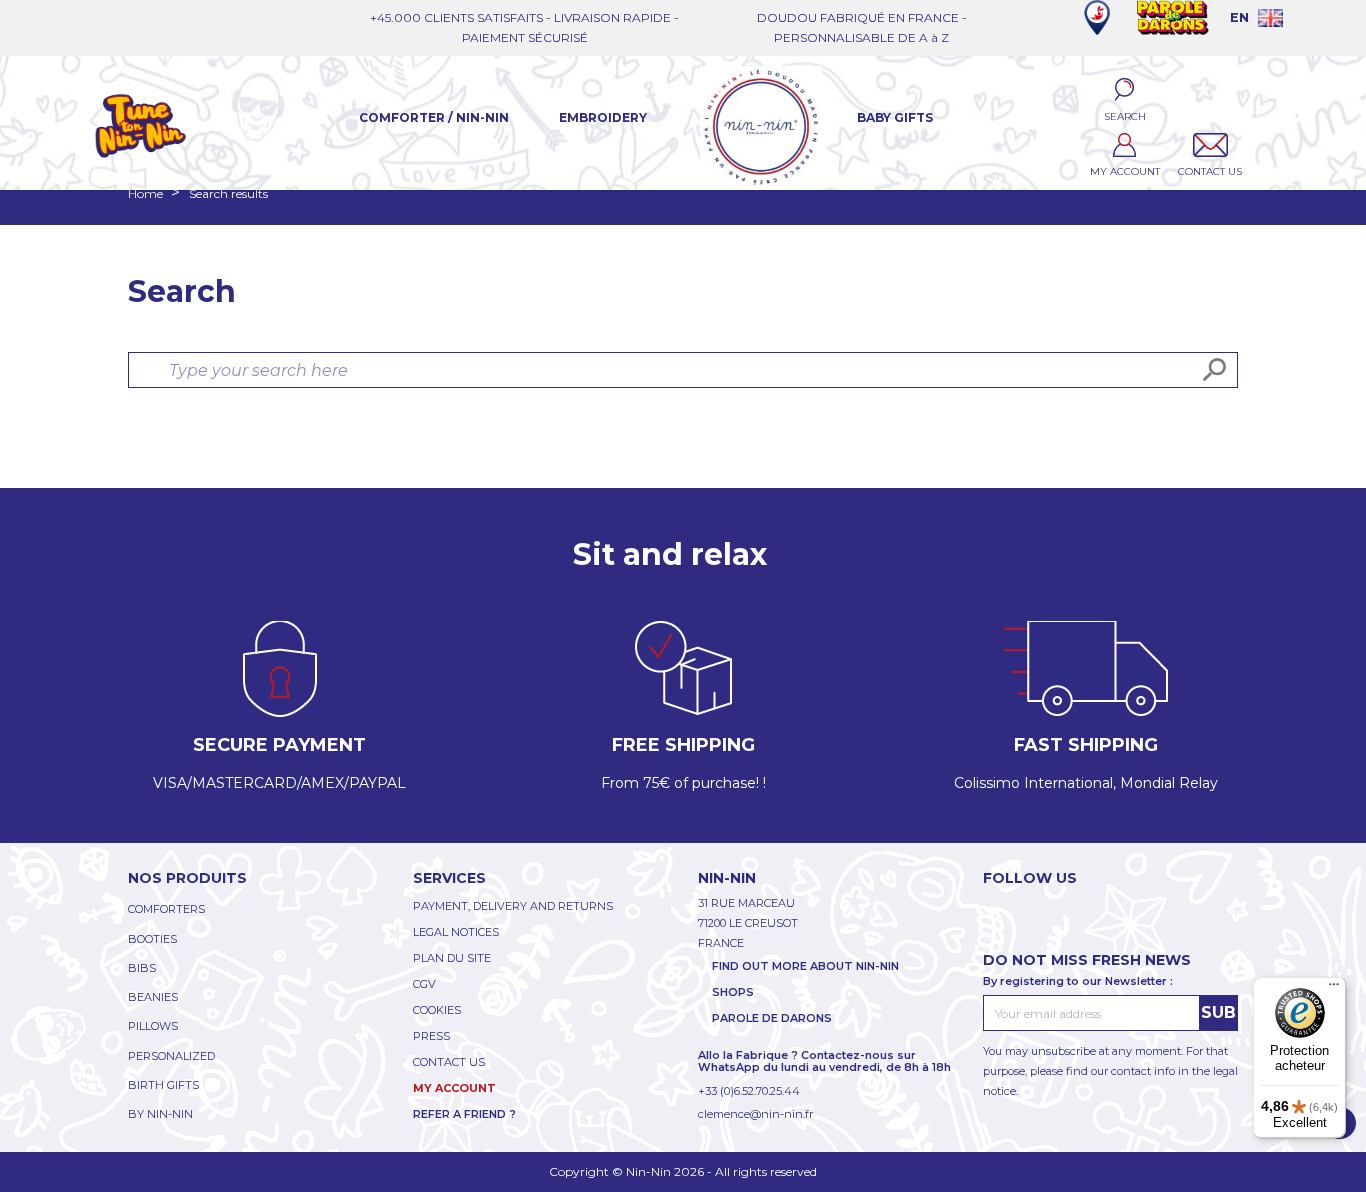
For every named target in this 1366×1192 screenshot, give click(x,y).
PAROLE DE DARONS (772, 1018)
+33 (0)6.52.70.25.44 (749, 1091)
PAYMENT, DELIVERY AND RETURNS (513, 906)
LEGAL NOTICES (456, 932)
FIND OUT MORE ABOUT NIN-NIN (805, 966)
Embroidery (603, 117)
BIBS (142, 968)
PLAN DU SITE (452, 958)
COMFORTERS (166, 909)
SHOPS (733, 992)
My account (454, 1088)
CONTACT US (449, 1062)
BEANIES (153, 997)
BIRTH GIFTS (163, 1085)
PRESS (431, 1036)
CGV (424, 984)
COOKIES (437, 1010)
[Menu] (1334, 989)
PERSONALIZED (171, 1056)
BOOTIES (152, 939)
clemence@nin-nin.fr (755, 1114)
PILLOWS (153, 1026)
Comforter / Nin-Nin (434, 117)
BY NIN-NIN (160, 1114)
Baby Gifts (895, 117)
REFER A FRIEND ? (464, 1114)
